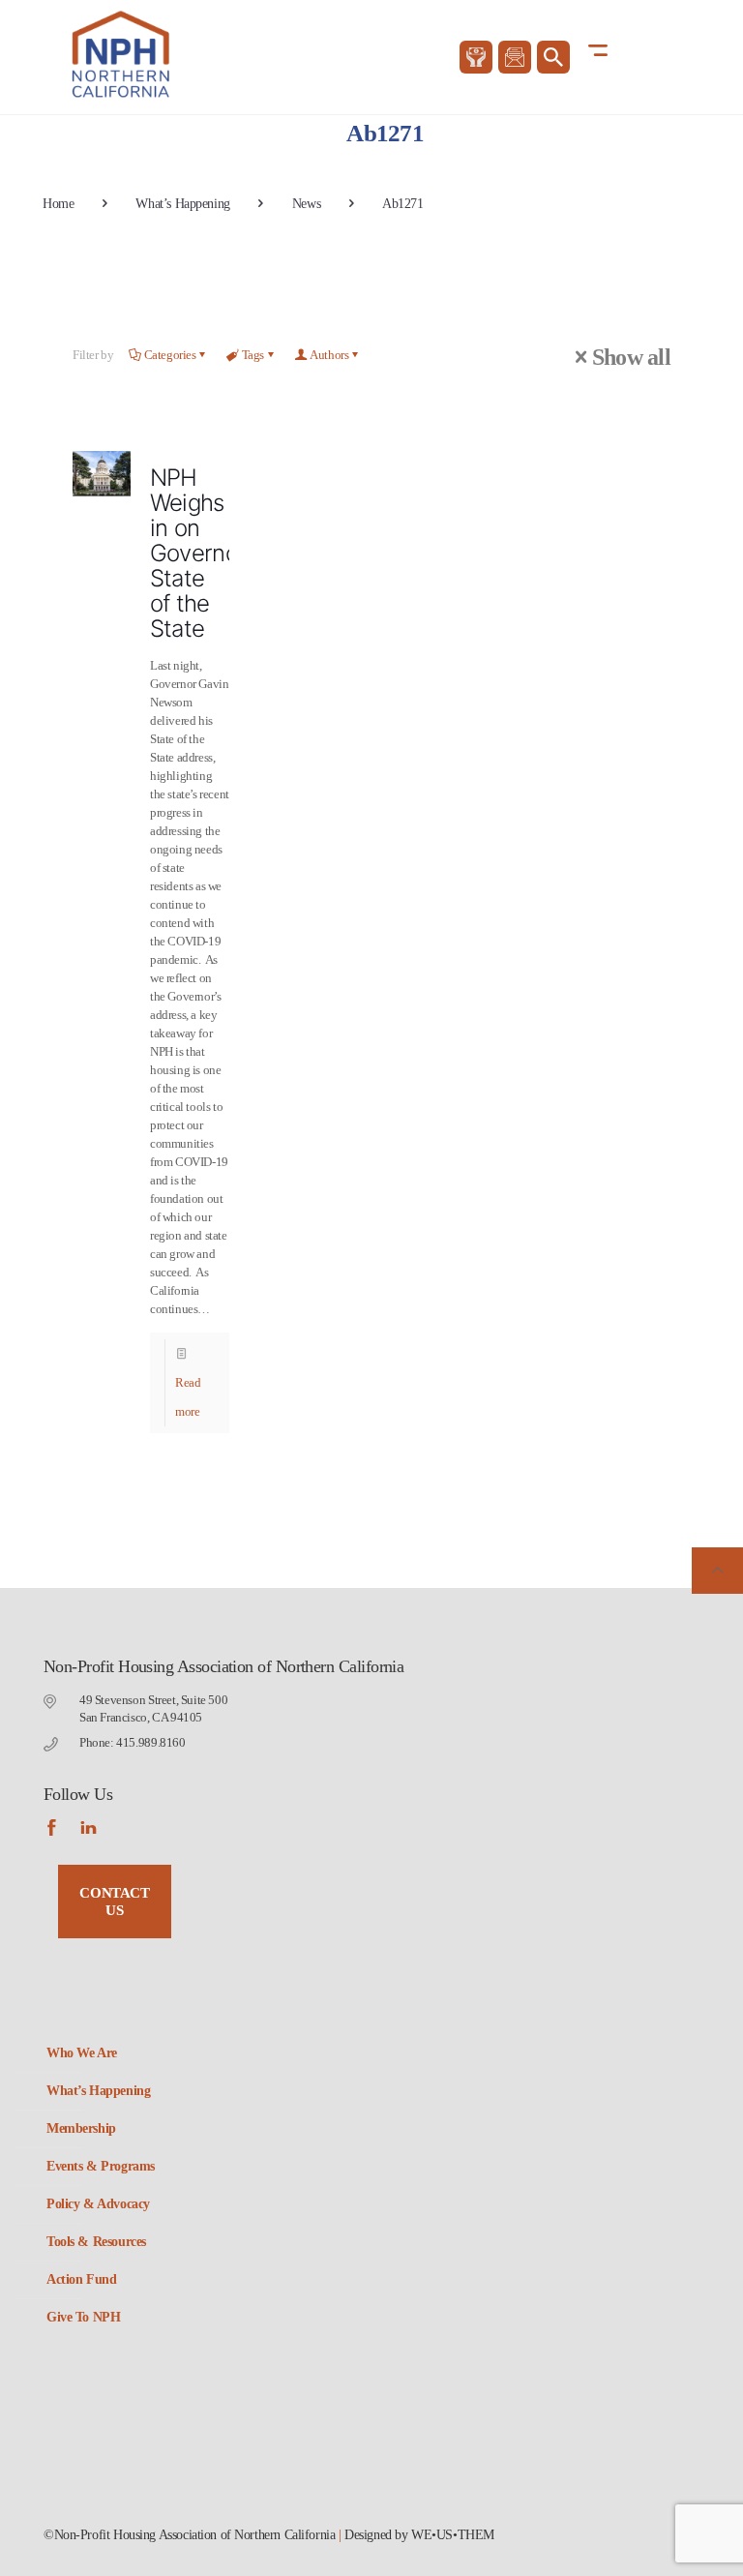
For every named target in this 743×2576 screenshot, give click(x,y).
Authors (329, 355)
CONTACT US (114, 1902)
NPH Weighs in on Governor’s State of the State (204, 553)
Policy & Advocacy (98, 2204)
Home (58, 204)
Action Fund (81, 2279)
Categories (170, 355)
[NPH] (122, 54)
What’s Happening (182, 204)
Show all (631, 357)
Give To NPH (83, 2317)
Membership (81, 2128)
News (306, 204)
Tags (253, 355)
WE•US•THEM (453, 2535)
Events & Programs (101, 2166)
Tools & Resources (96, 2242)
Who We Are (82, 2053)
